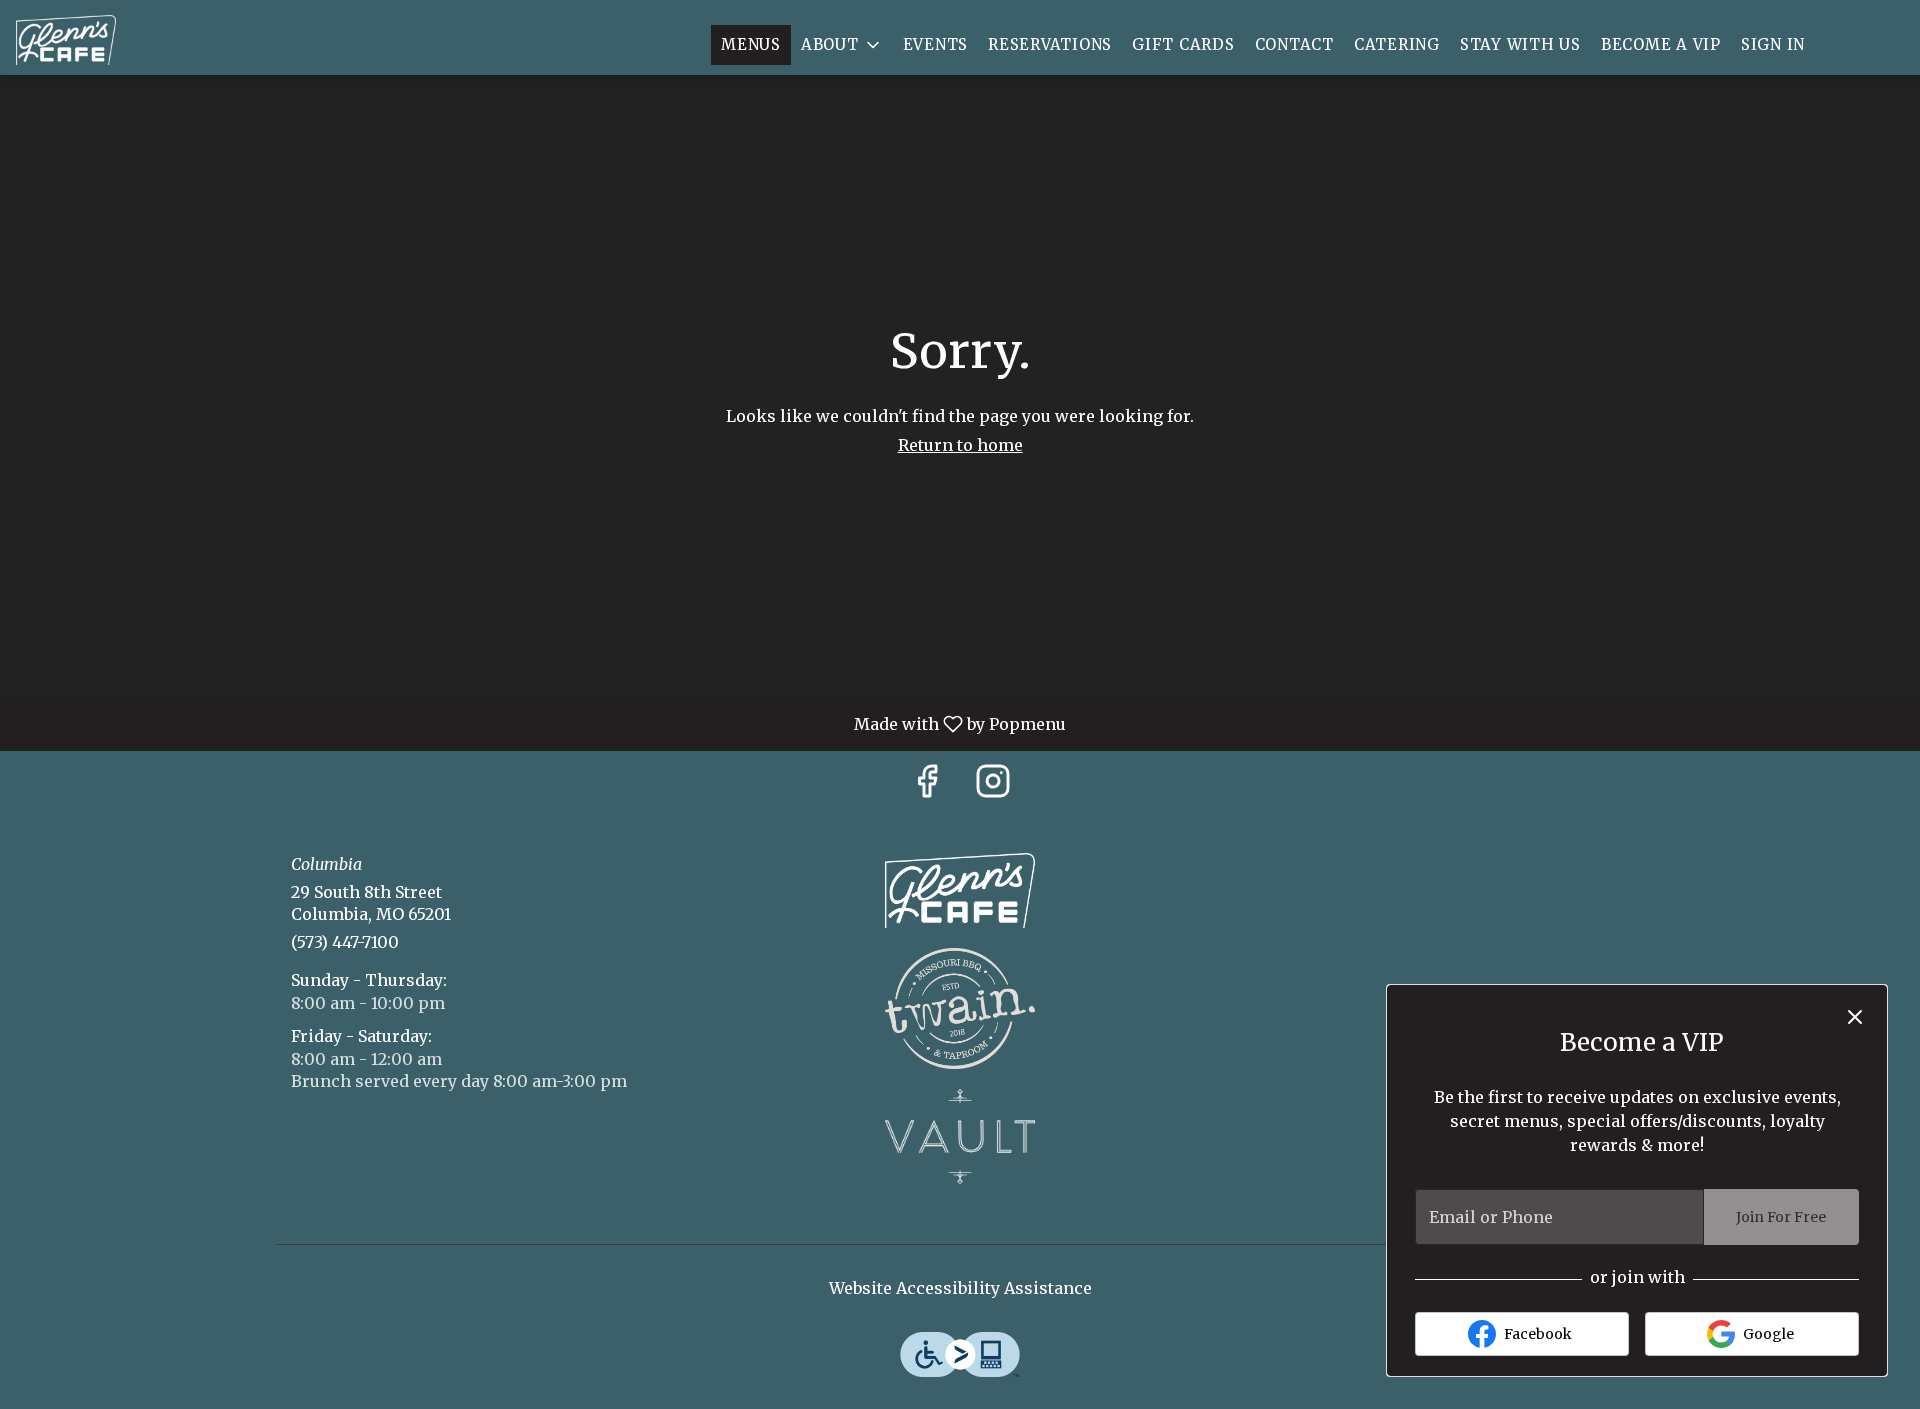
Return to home (960, 445)
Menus (751, 44)
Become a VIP (1661, 44)
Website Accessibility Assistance (960, 1288)
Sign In (1773, 44)
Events (936, 44)
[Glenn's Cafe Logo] (960, 889)
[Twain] (960, 1007)
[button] (842, 45)
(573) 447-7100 (345, 942)
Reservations (1050, 44)
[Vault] (960, 1135)
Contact (1294, 44)
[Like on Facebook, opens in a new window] (927, 786)
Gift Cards (1183, 44)
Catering (1397, 44)
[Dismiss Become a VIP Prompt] (1855, 1017)
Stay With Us (1520, 44)
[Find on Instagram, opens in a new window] (993, 786)
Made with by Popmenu (540, 723)
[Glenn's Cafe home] (106, 40)
